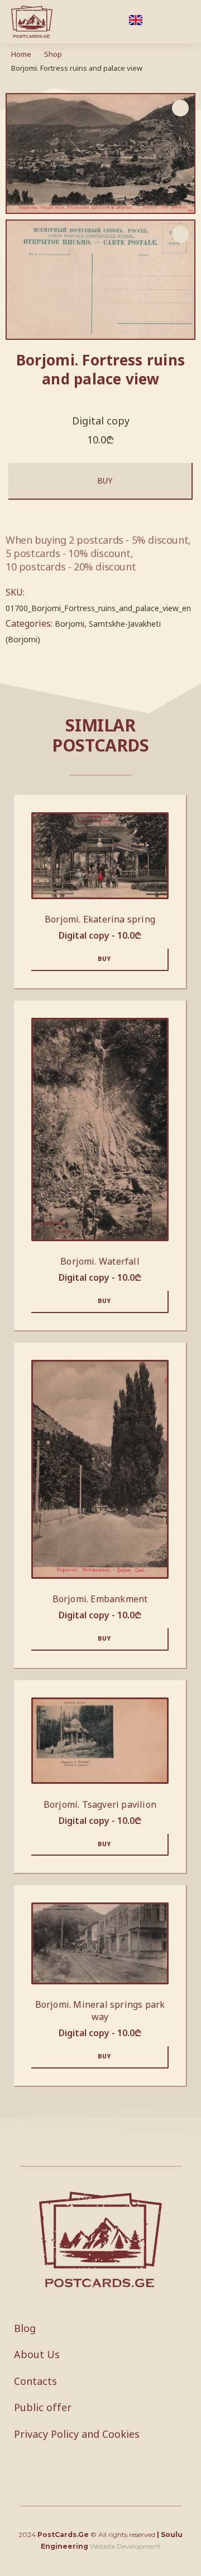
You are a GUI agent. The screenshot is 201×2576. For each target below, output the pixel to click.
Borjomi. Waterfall (100, 1261)
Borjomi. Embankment (100, 1599)
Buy (105, 480)
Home (21, 54)
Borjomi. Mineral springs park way (100, 2011)
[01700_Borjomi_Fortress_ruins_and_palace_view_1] (100, 280)
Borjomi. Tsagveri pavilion (100, 1804)
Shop (53, 54)
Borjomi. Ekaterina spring (100, 919)
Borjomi (70, 624)
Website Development (125, 2546)
